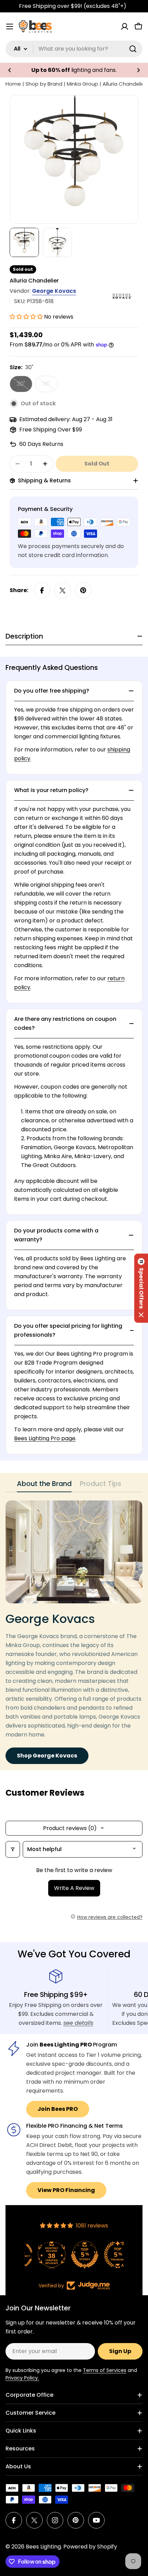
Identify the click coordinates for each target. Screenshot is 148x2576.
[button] (10, 70)
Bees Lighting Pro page (45, 1438)
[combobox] (74, 49)
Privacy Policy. (22, 2378)
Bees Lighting (43, 2547)
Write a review (74, 1888)
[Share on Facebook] (42, 590)
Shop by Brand (44, 84)
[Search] (133, 49)
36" (50, 386)
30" (25, 386)
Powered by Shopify (90, 2547)
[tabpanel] (74, 1632)
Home (13, 84)
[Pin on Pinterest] (83, 590)
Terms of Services (105, 2370)
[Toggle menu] (10, 26)
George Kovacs (54, 291)
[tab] (44, 1486)
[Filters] (13, 1849)
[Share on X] (63, 590)
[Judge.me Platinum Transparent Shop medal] (74, 2255)
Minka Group (82, 84)
